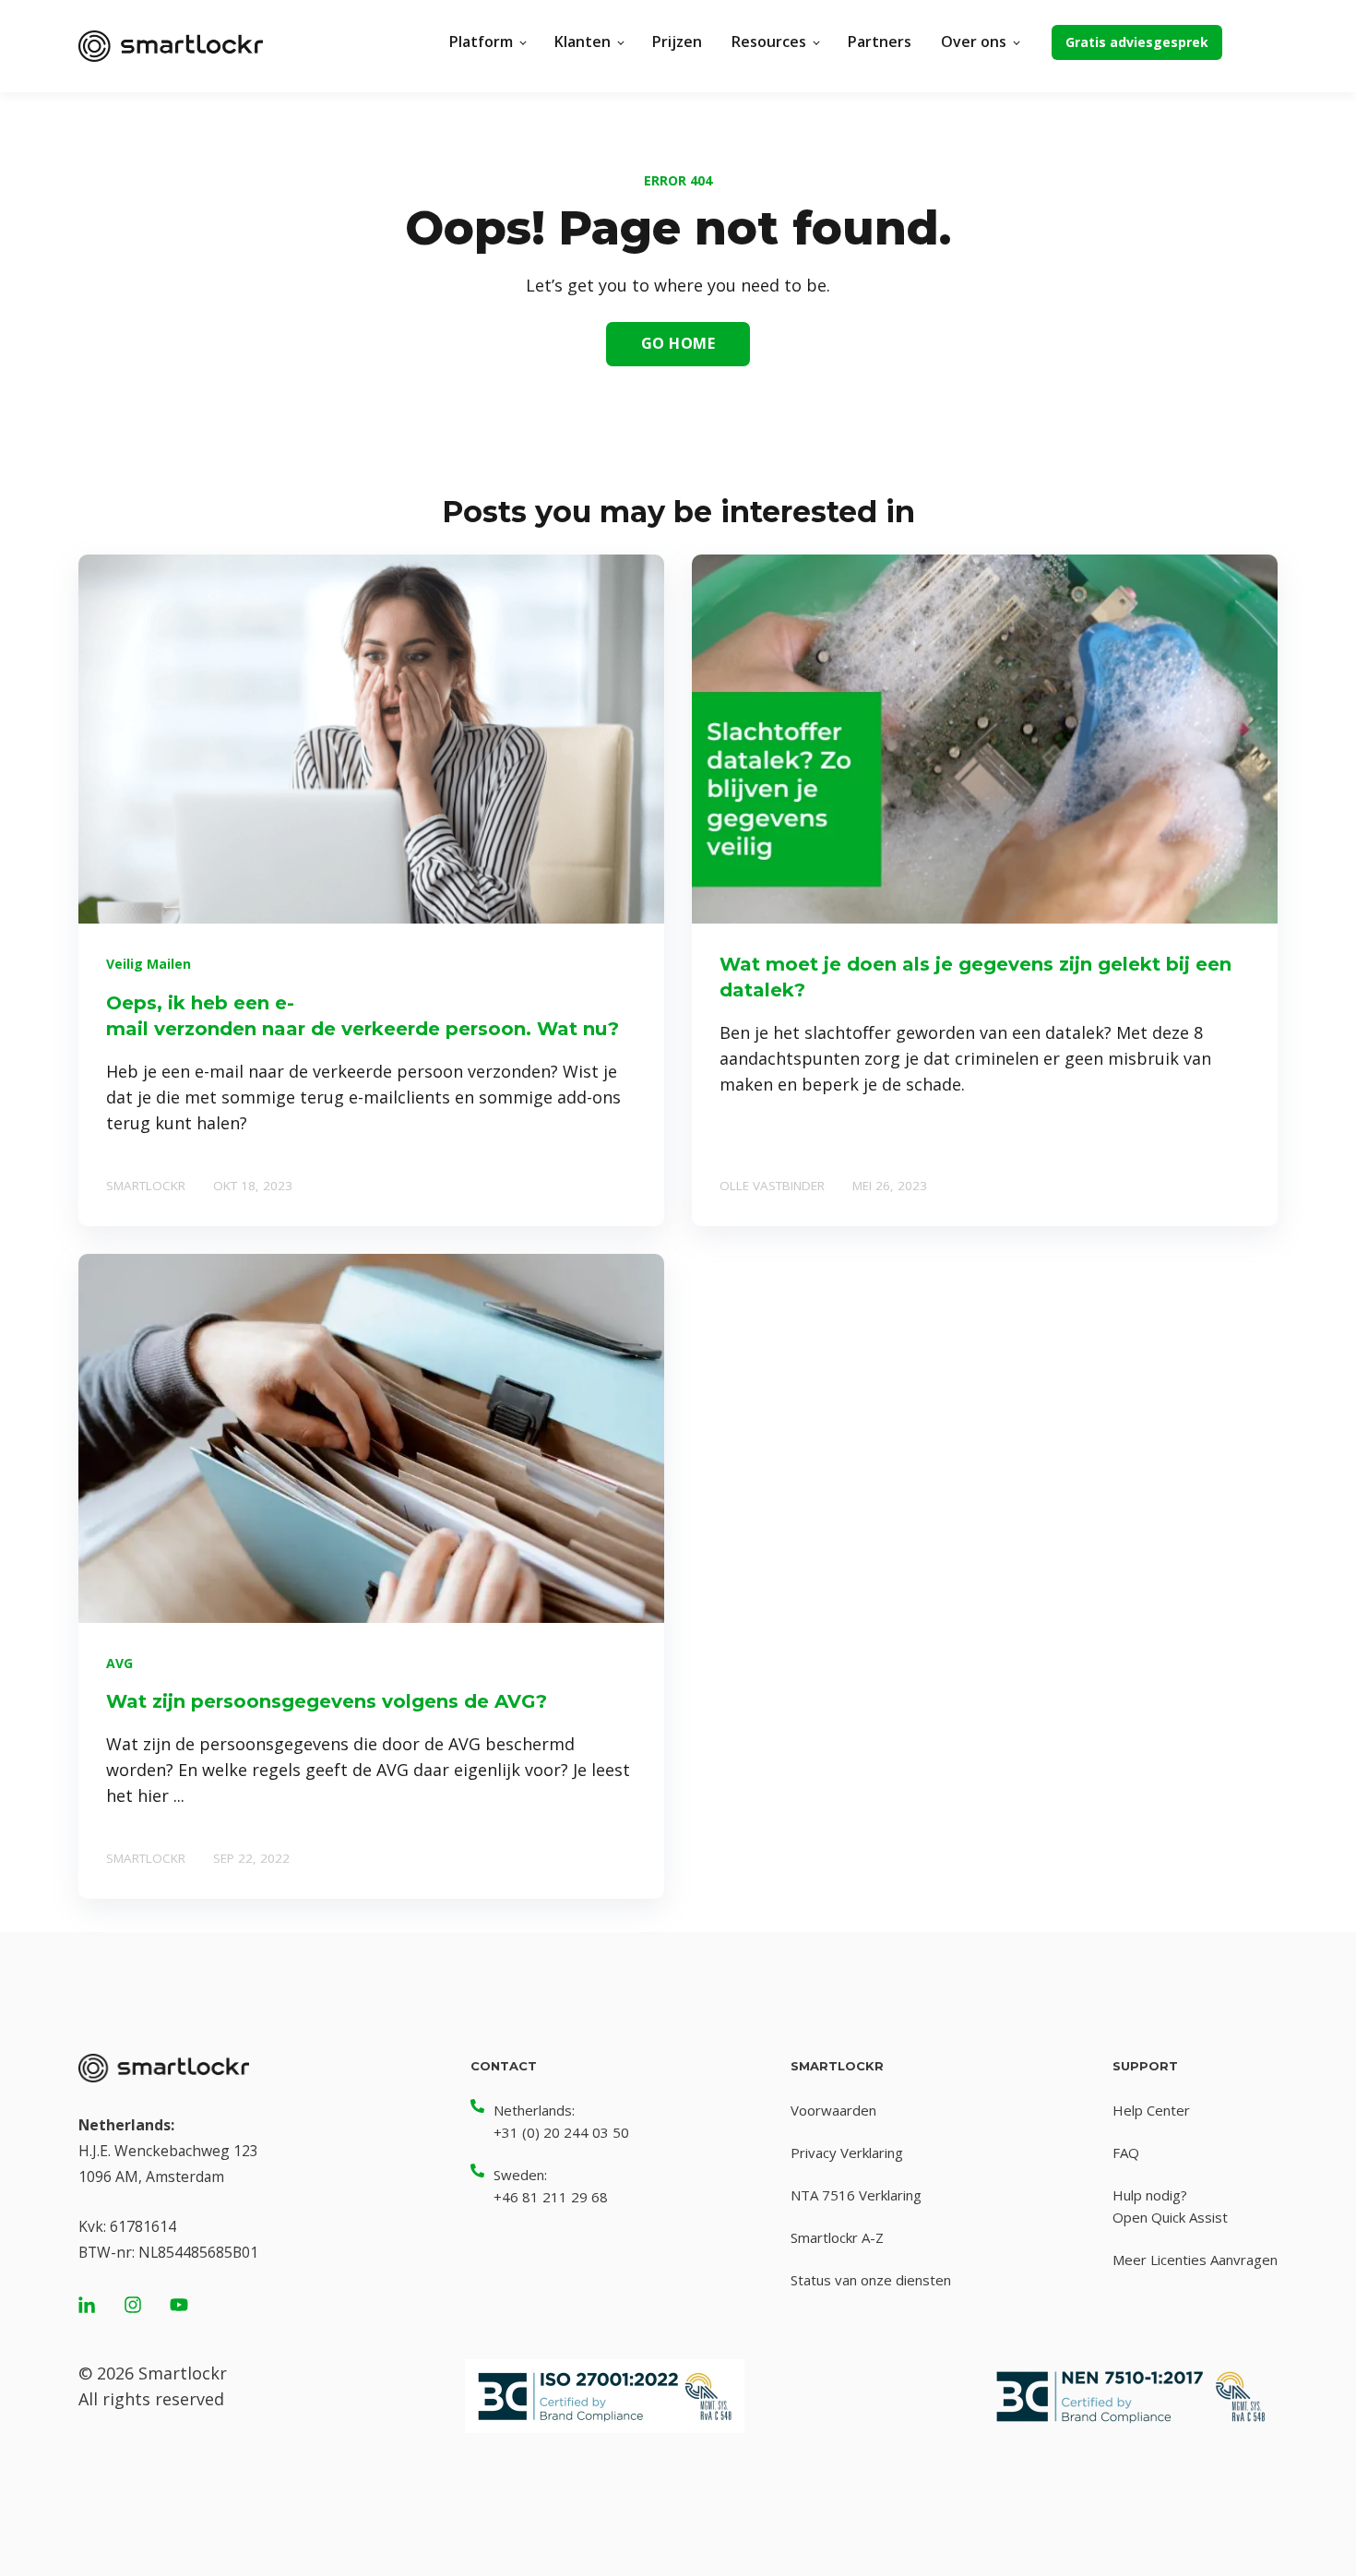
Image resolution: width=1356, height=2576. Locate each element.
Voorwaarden (833, 2110)
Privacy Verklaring (847, 2153)
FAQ (1126, 2153)
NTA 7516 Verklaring (856, 2195)
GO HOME (678, 343)
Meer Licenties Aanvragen (1195, 2260)
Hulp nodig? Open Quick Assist (1170, 2206)
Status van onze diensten (871, 2280)
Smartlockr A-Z (837, 2237)
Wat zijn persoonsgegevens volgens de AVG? (327, 1701)
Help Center (1151, 2110)
